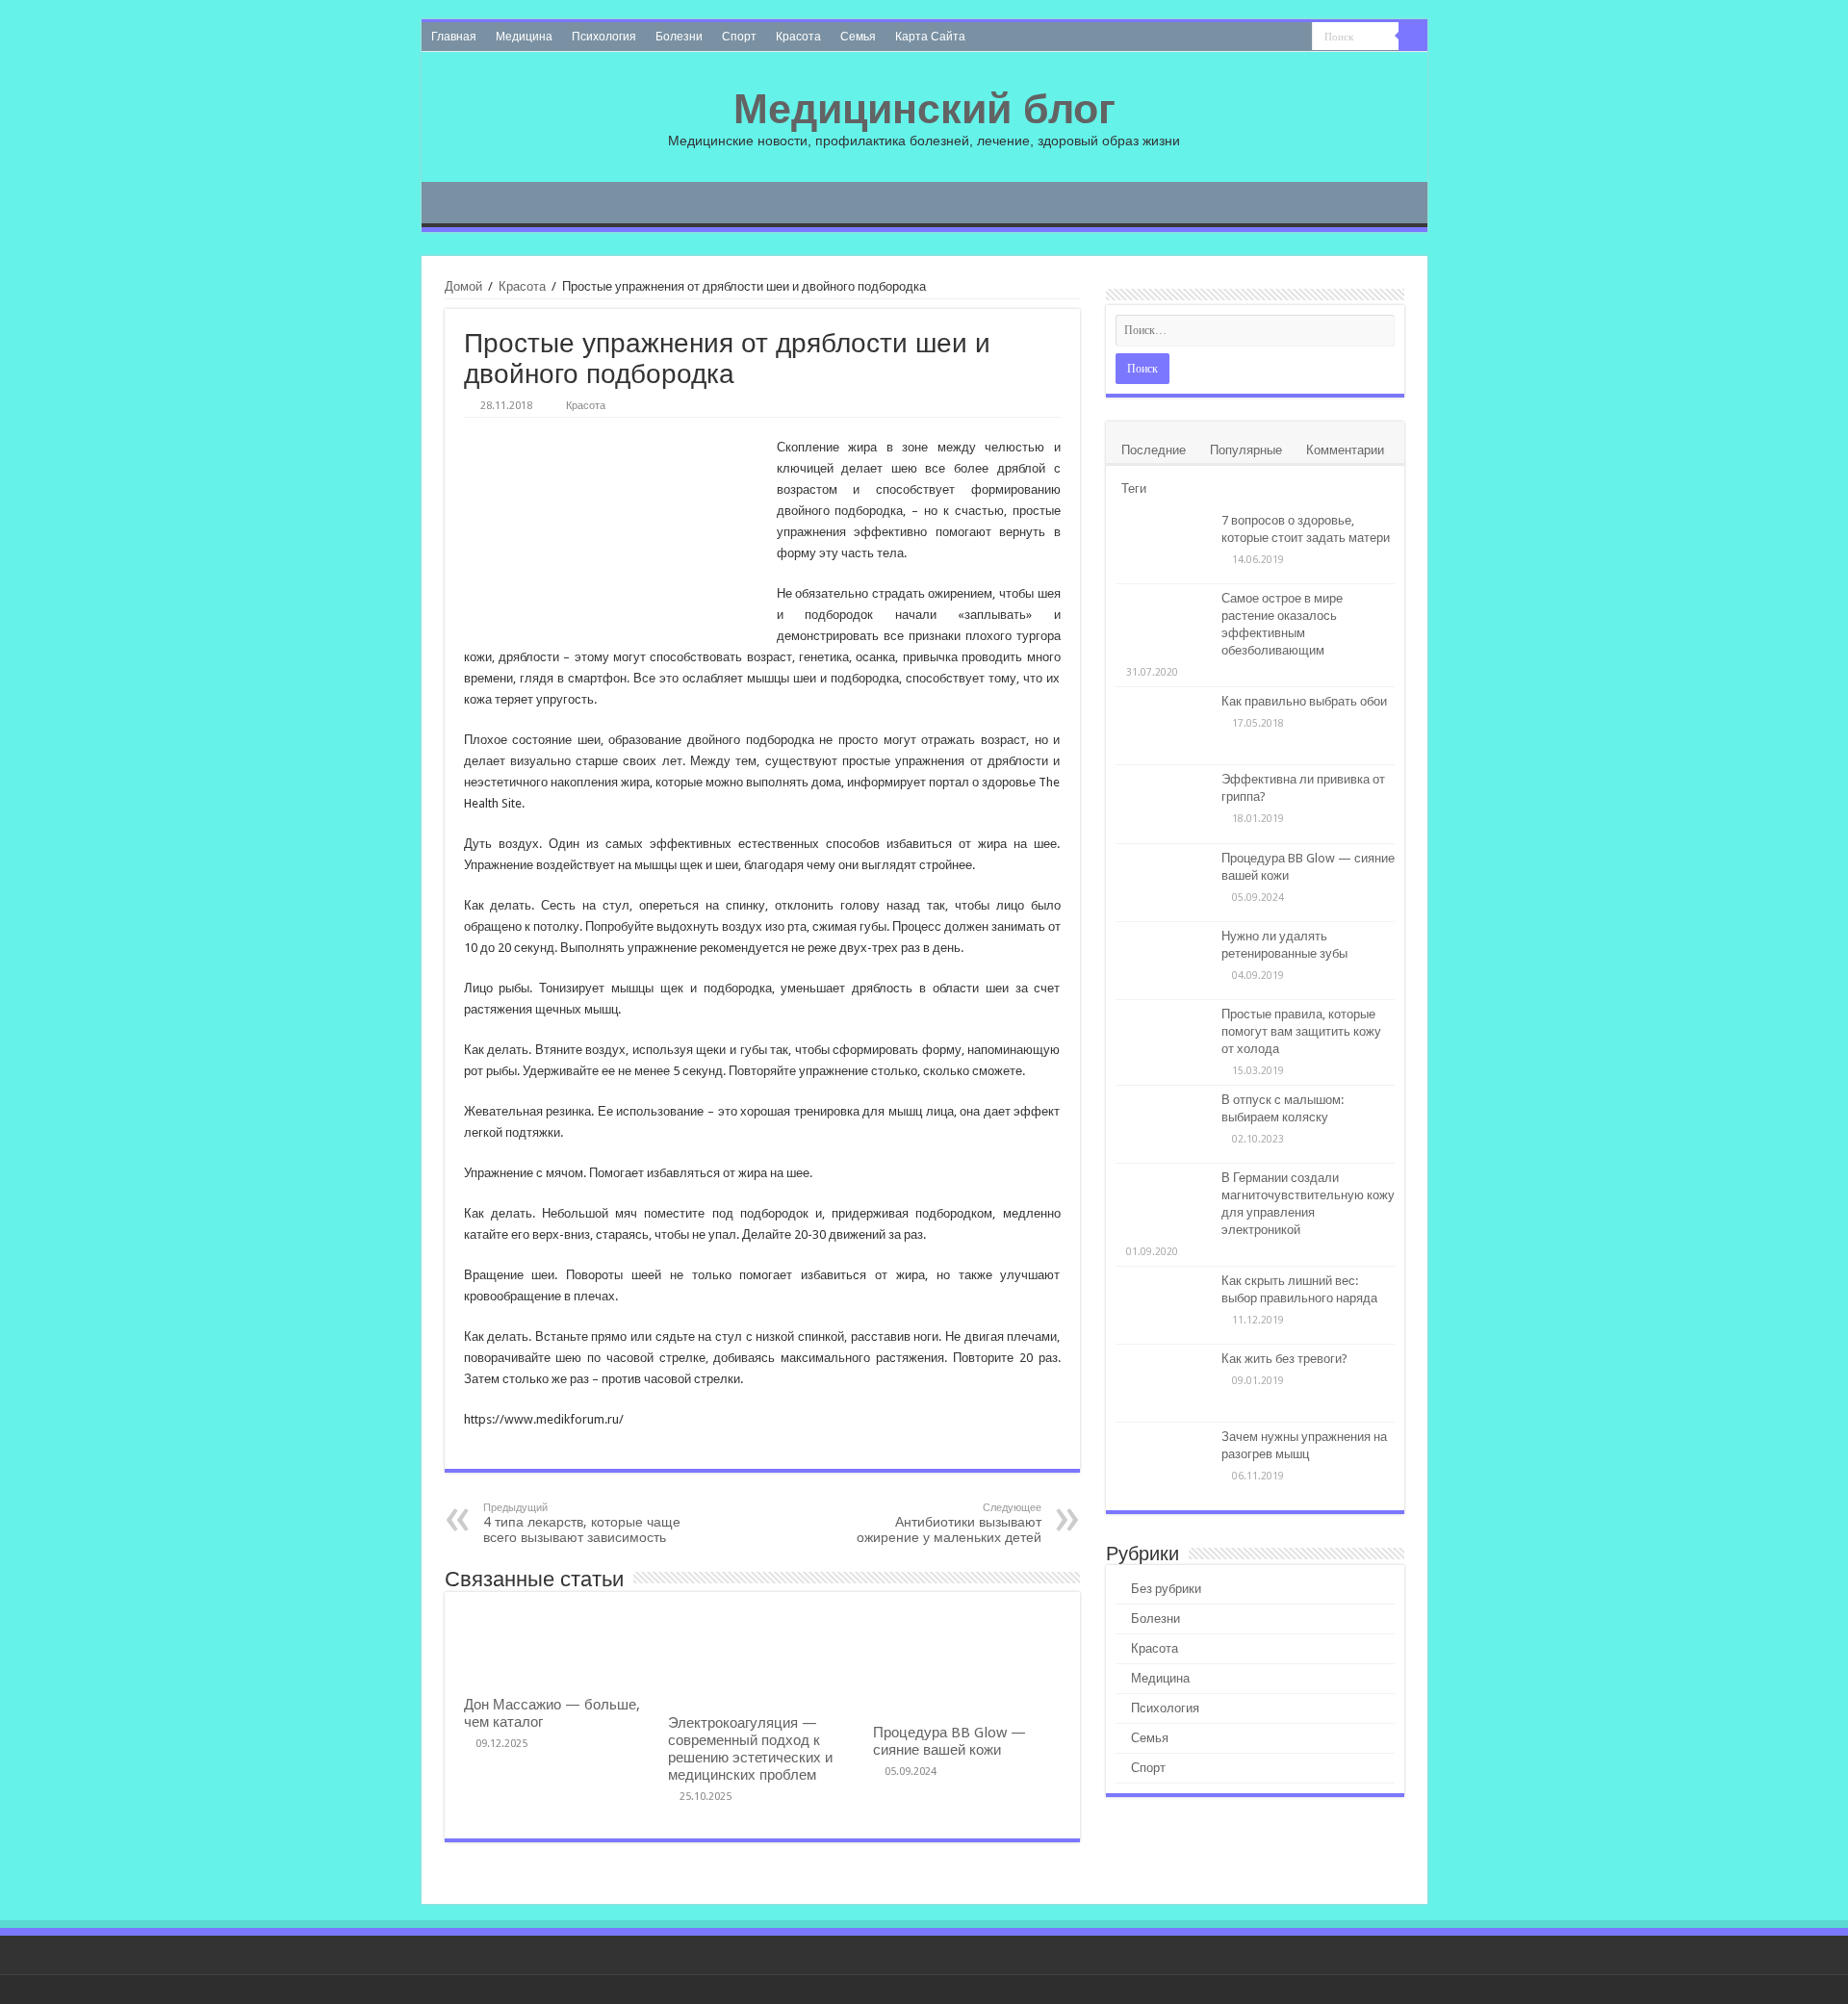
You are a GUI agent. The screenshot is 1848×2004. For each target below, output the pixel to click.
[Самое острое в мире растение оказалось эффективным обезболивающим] (1164, 623)
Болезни (679, 37)
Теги (1134, 488)
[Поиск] (1413, 37)
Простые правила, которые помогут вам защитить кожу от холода (1301, 1031)
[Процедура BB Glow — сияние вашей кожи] (1164, 883)
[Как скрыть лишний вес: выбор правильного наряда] (1164, 1305)
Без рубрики (1166, 1589)
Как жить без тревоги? (1284, 1359)
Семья (858, 37)
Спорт (739, 37)
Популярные (1246, 450)
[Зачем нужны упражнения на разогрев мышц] (1164, 1461)
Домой (463, 286)
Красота (798, 37)
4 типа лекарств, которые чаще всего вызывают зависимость (582, 1523)
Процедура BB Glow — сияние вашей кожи (950, 1741)
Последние (1154, 450)
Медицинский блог (924, 109)
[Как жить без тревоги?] (1164, 1383)
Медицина (524, 37)
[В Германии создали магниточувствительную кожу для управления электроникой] (1164, 1202)
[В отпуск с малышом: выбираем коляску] (1164, 1124)
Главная (454, 37)
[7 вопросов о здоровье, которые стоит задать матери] (1164, 545)
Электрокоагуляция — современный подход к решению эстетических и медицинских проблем (750, 1749)
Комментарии (1345, 450)
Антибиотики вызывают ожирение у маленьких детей (949, 1523)
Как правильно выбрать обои (1304, 701)
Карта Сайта (930, 37)
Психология (604, 37)
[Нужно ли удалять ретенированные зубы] (1164, 961)
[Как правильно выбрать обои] (1164, 726)
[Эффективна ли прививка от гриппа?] (1164, 804)
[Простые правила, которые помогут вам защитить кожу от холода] (1164, 1039)
